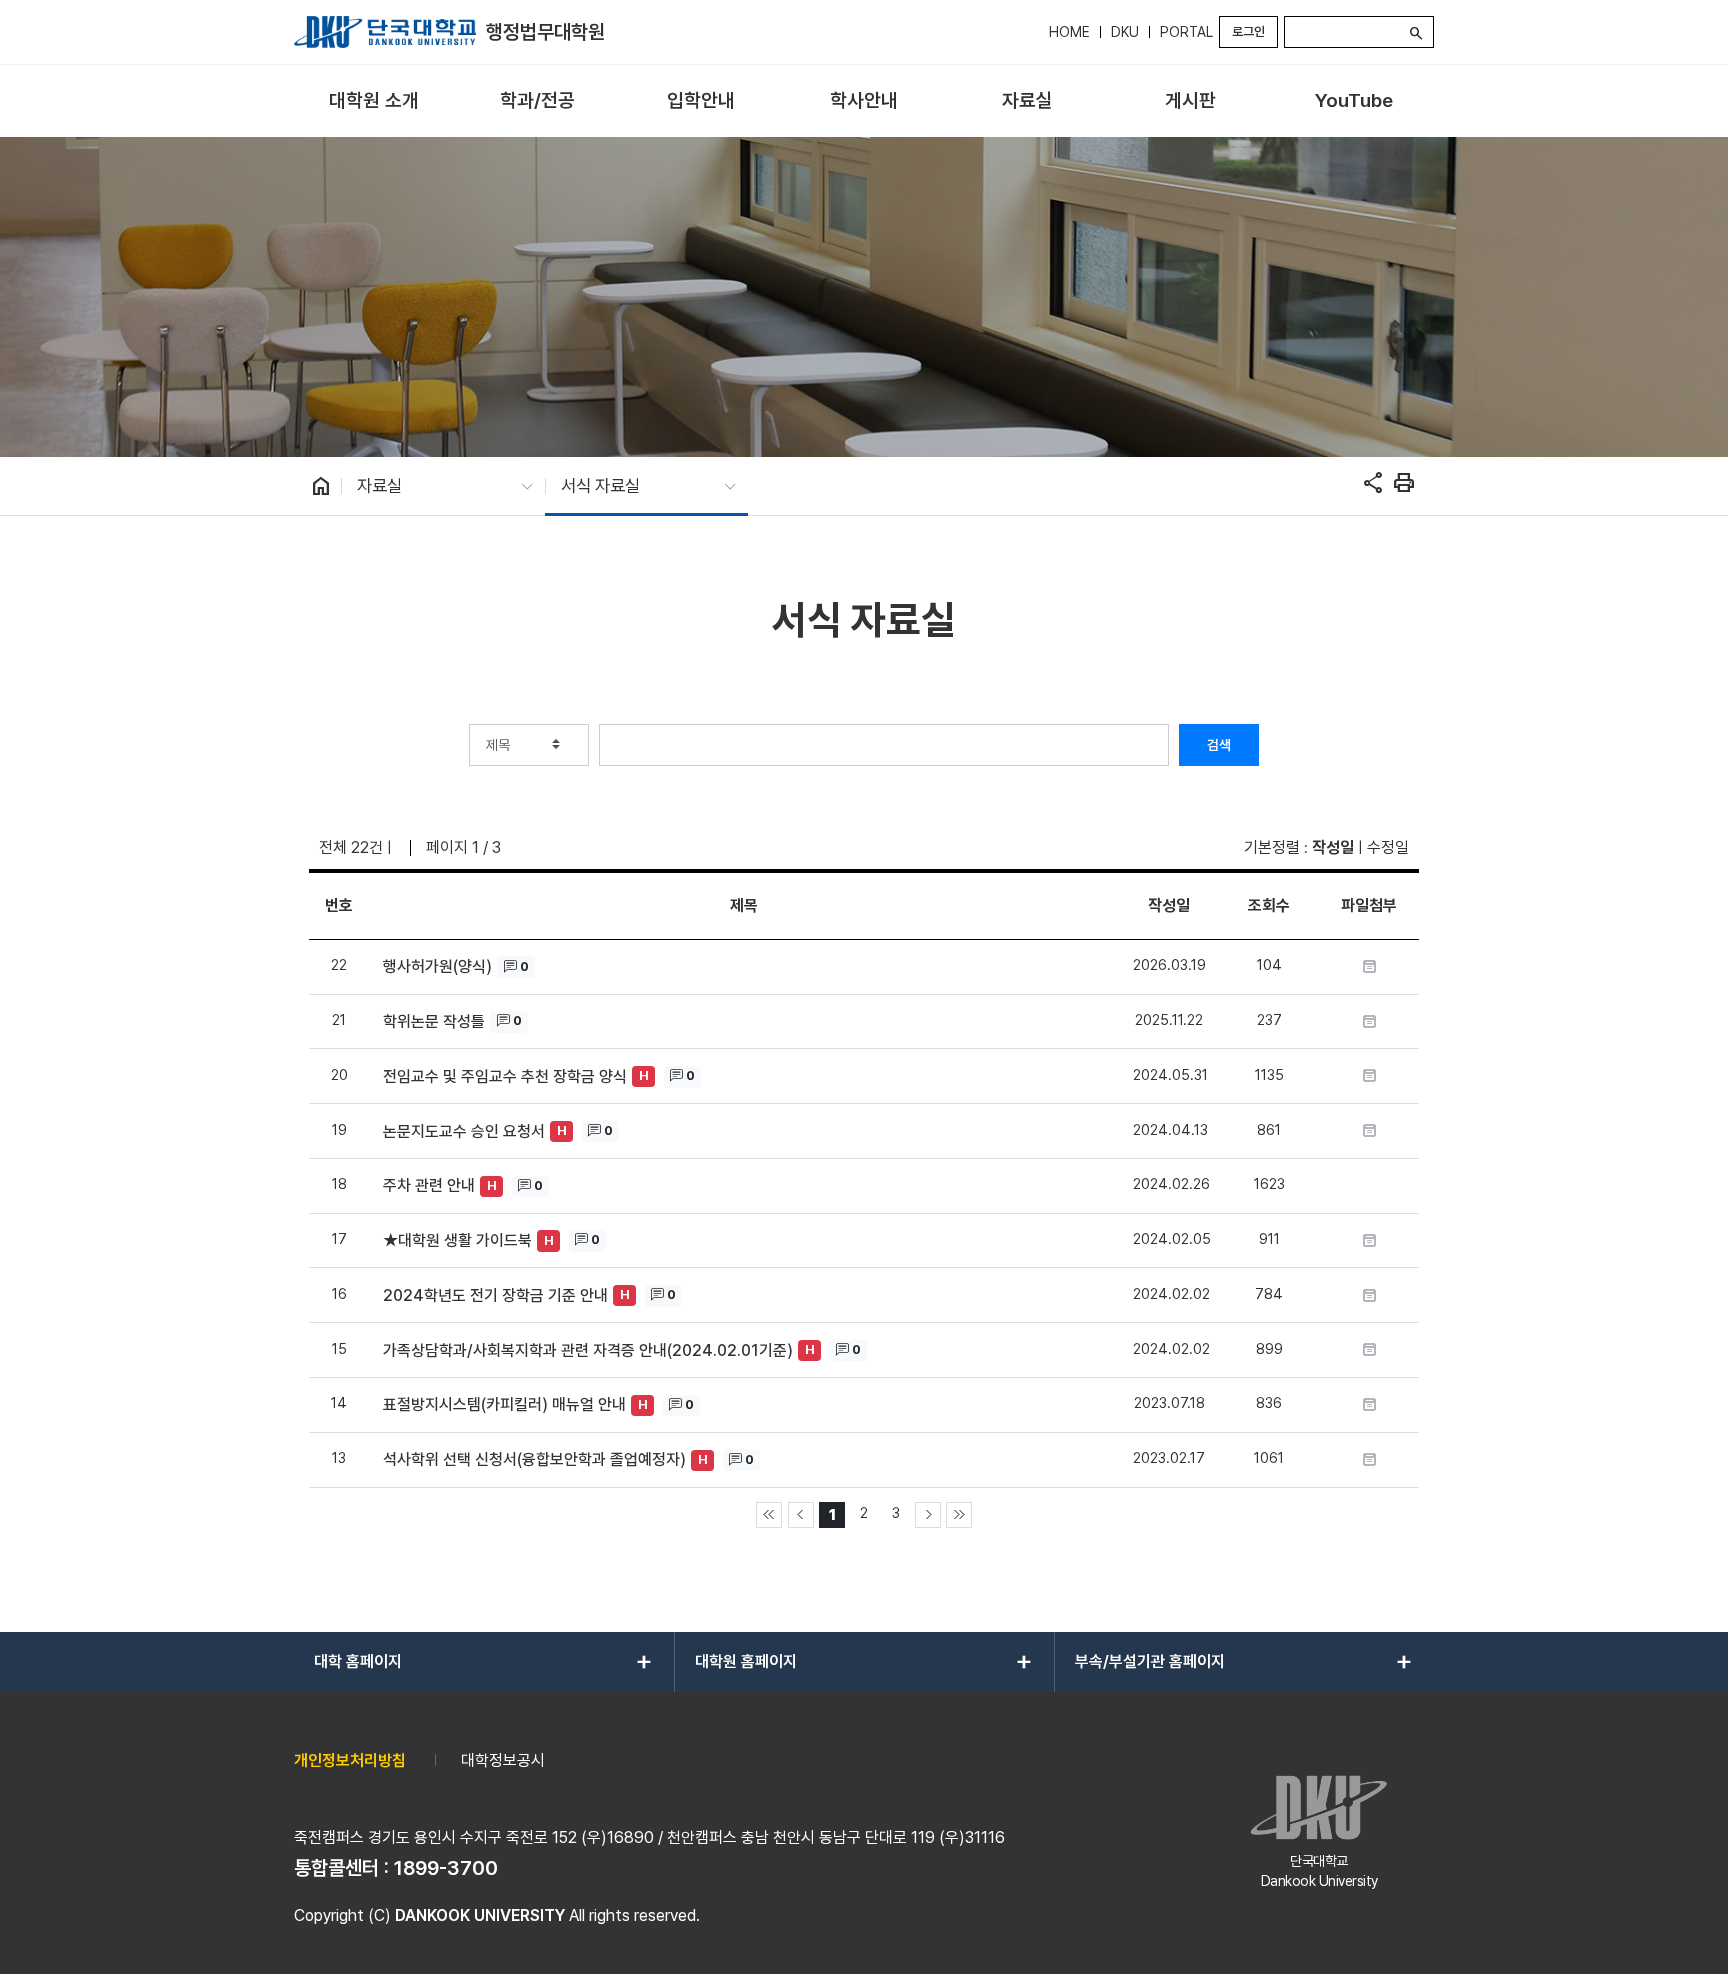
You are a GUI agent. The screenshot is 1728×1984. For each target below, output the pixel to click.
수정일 (1388, 847)
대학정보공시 (503, 1760)
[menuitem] (373, 101)
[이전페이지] (801, 1515)
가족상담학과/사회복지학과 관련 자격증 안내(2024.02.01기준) (588, 1350)
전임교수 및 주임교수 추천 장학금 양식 (505, 1076)
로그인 (1248, 31)
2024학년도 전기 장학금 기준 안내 (495, 1295)
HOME (1069, 32)
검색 (1219, 745)
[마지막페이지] (959, 1515)
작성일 (1333, 847)
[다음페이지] (928, 1515)
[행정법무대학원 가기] (385, 32)
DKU (1125, 32)
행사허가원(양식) (437, 966)
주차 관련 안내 (429, 1185)
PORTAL (1186, 32)
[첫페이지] (769, 1515)
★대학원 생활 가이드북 (457, 1240)
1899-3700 (446, 1868)
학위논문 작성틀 (434, 1021)
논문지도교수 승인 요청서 (464, 1131)
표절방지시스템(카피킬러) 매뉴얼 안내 (504, 1404)
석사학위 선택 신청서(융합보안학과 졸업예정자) (534, 1459)
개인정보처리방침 (350, 1760)
